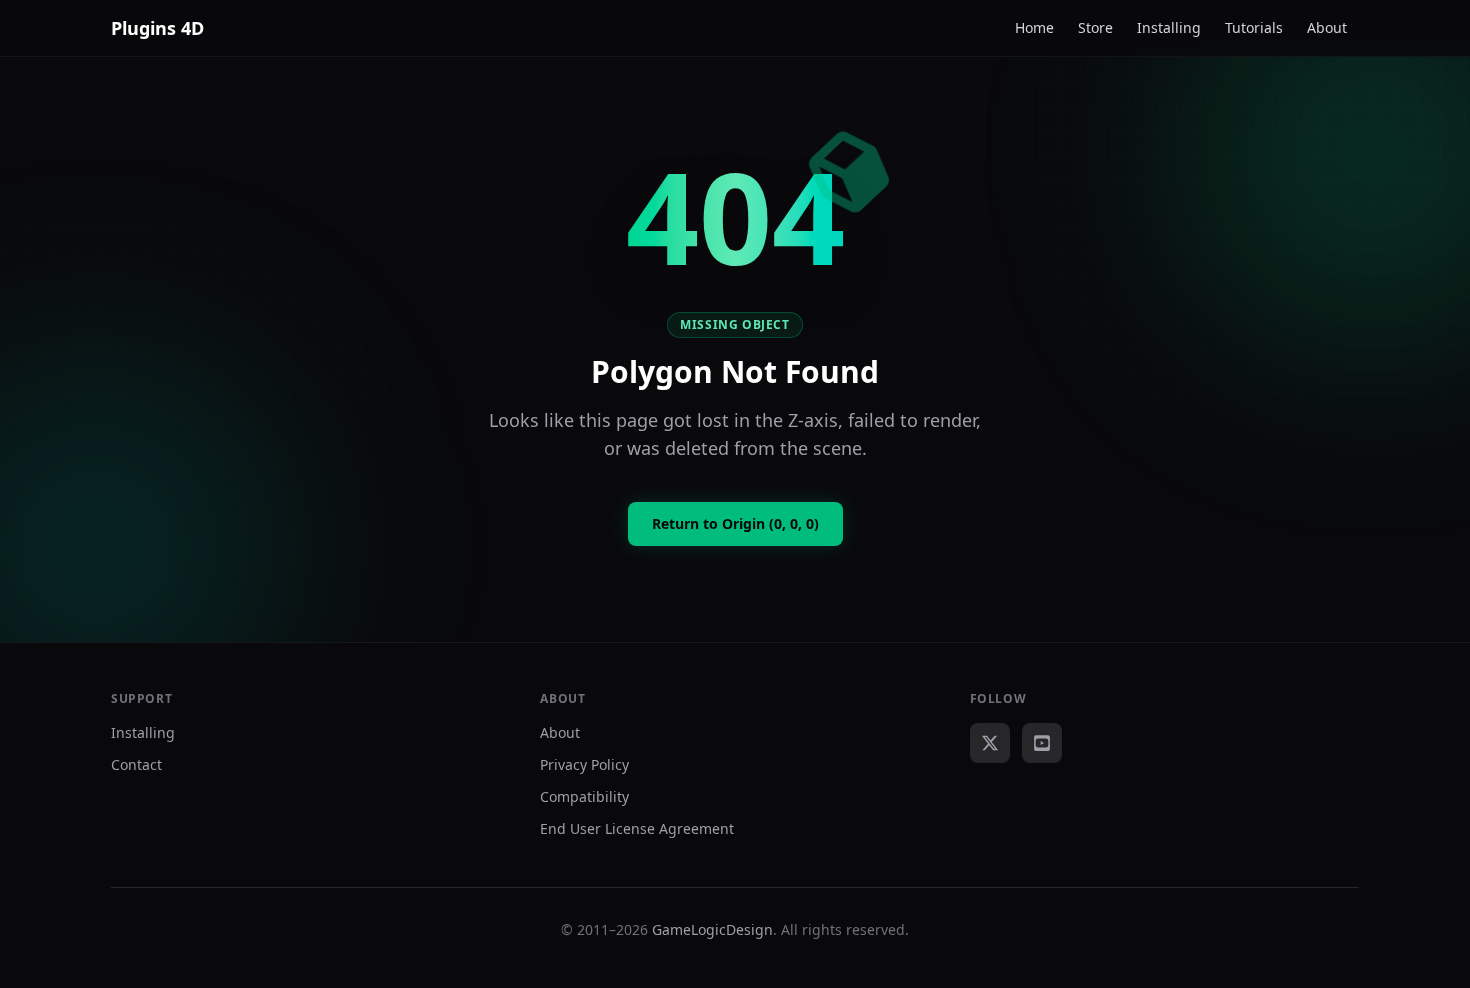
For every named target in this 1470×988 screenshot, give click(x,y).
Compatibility (584, 796)
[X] (990, 743)
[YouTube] (1042, 743)
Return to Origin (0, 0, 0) (735, 523)
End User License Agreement (637, 828)
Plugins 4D (157, 28)
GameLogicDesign (712, 929)
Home (1034, 27)
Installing (1169, 27)
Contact (136, 764)
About (1327, 27)
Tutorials (1254, 27)
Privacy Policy (584, 764)
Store (1095, 27)
